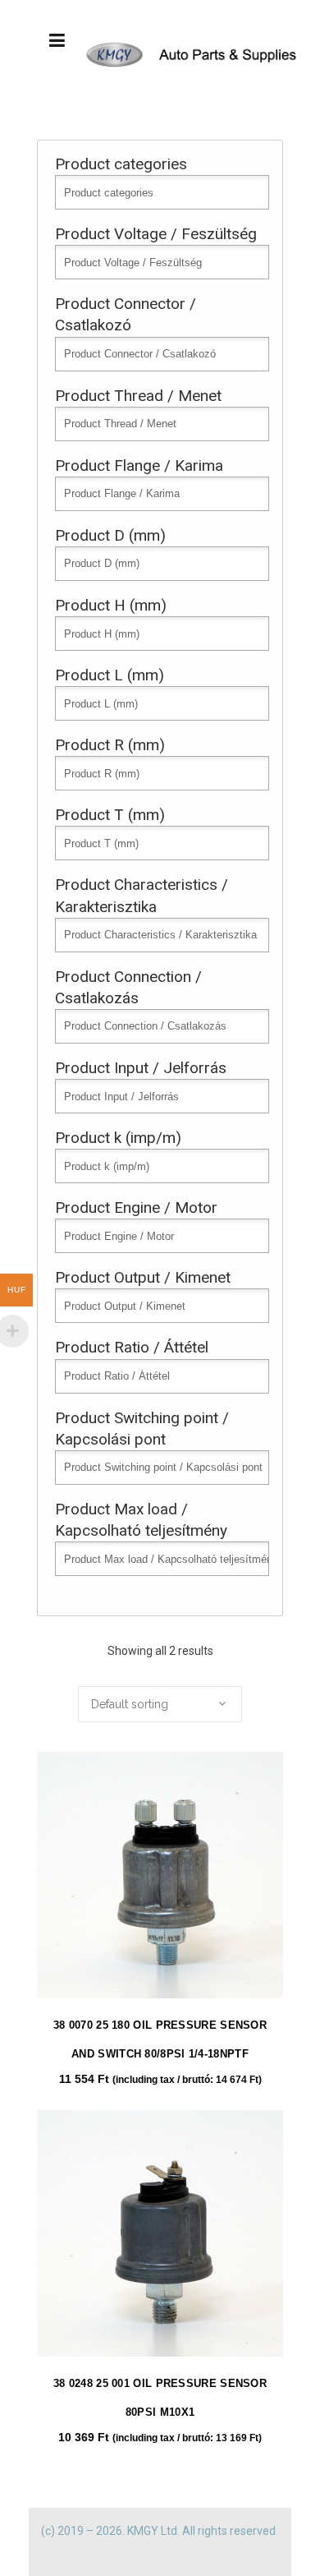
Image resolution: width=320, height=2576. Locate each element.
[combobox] (160, 1704)
